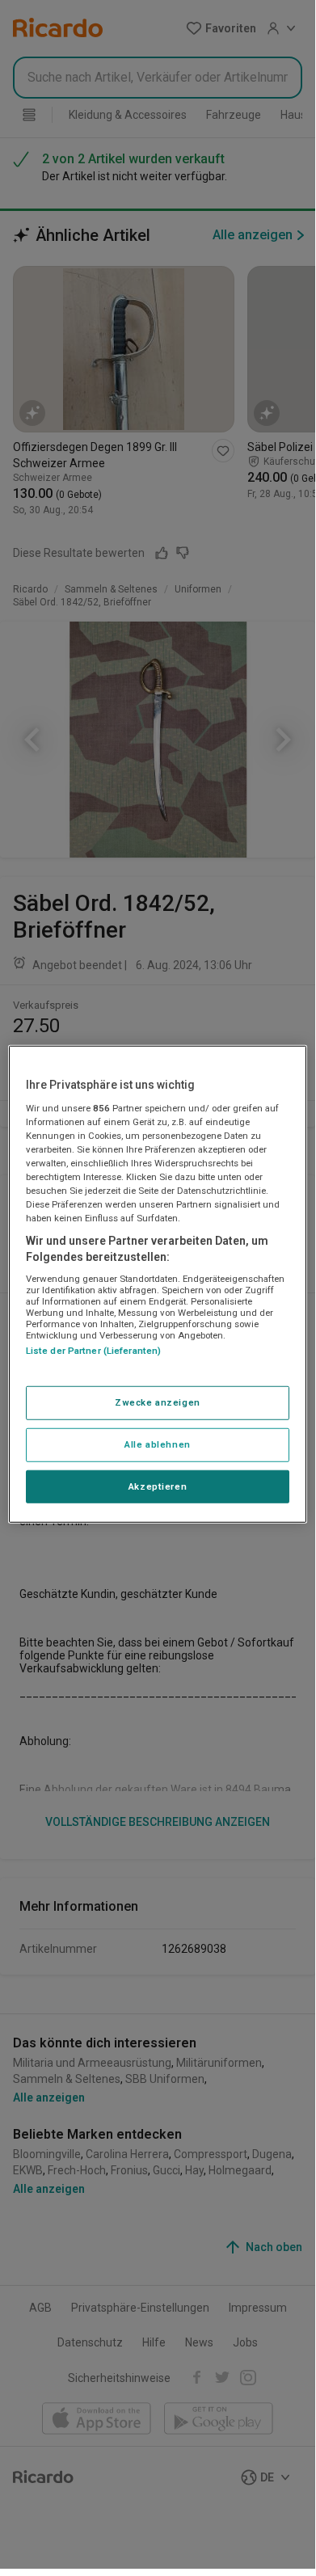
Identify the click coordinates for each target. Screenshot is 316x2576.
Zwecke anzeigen (158, 1402)
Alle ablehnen (157, 1444)
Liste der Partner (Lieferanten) (94, 1351)
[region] (158, 1284)
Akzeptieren (158, 1486)
